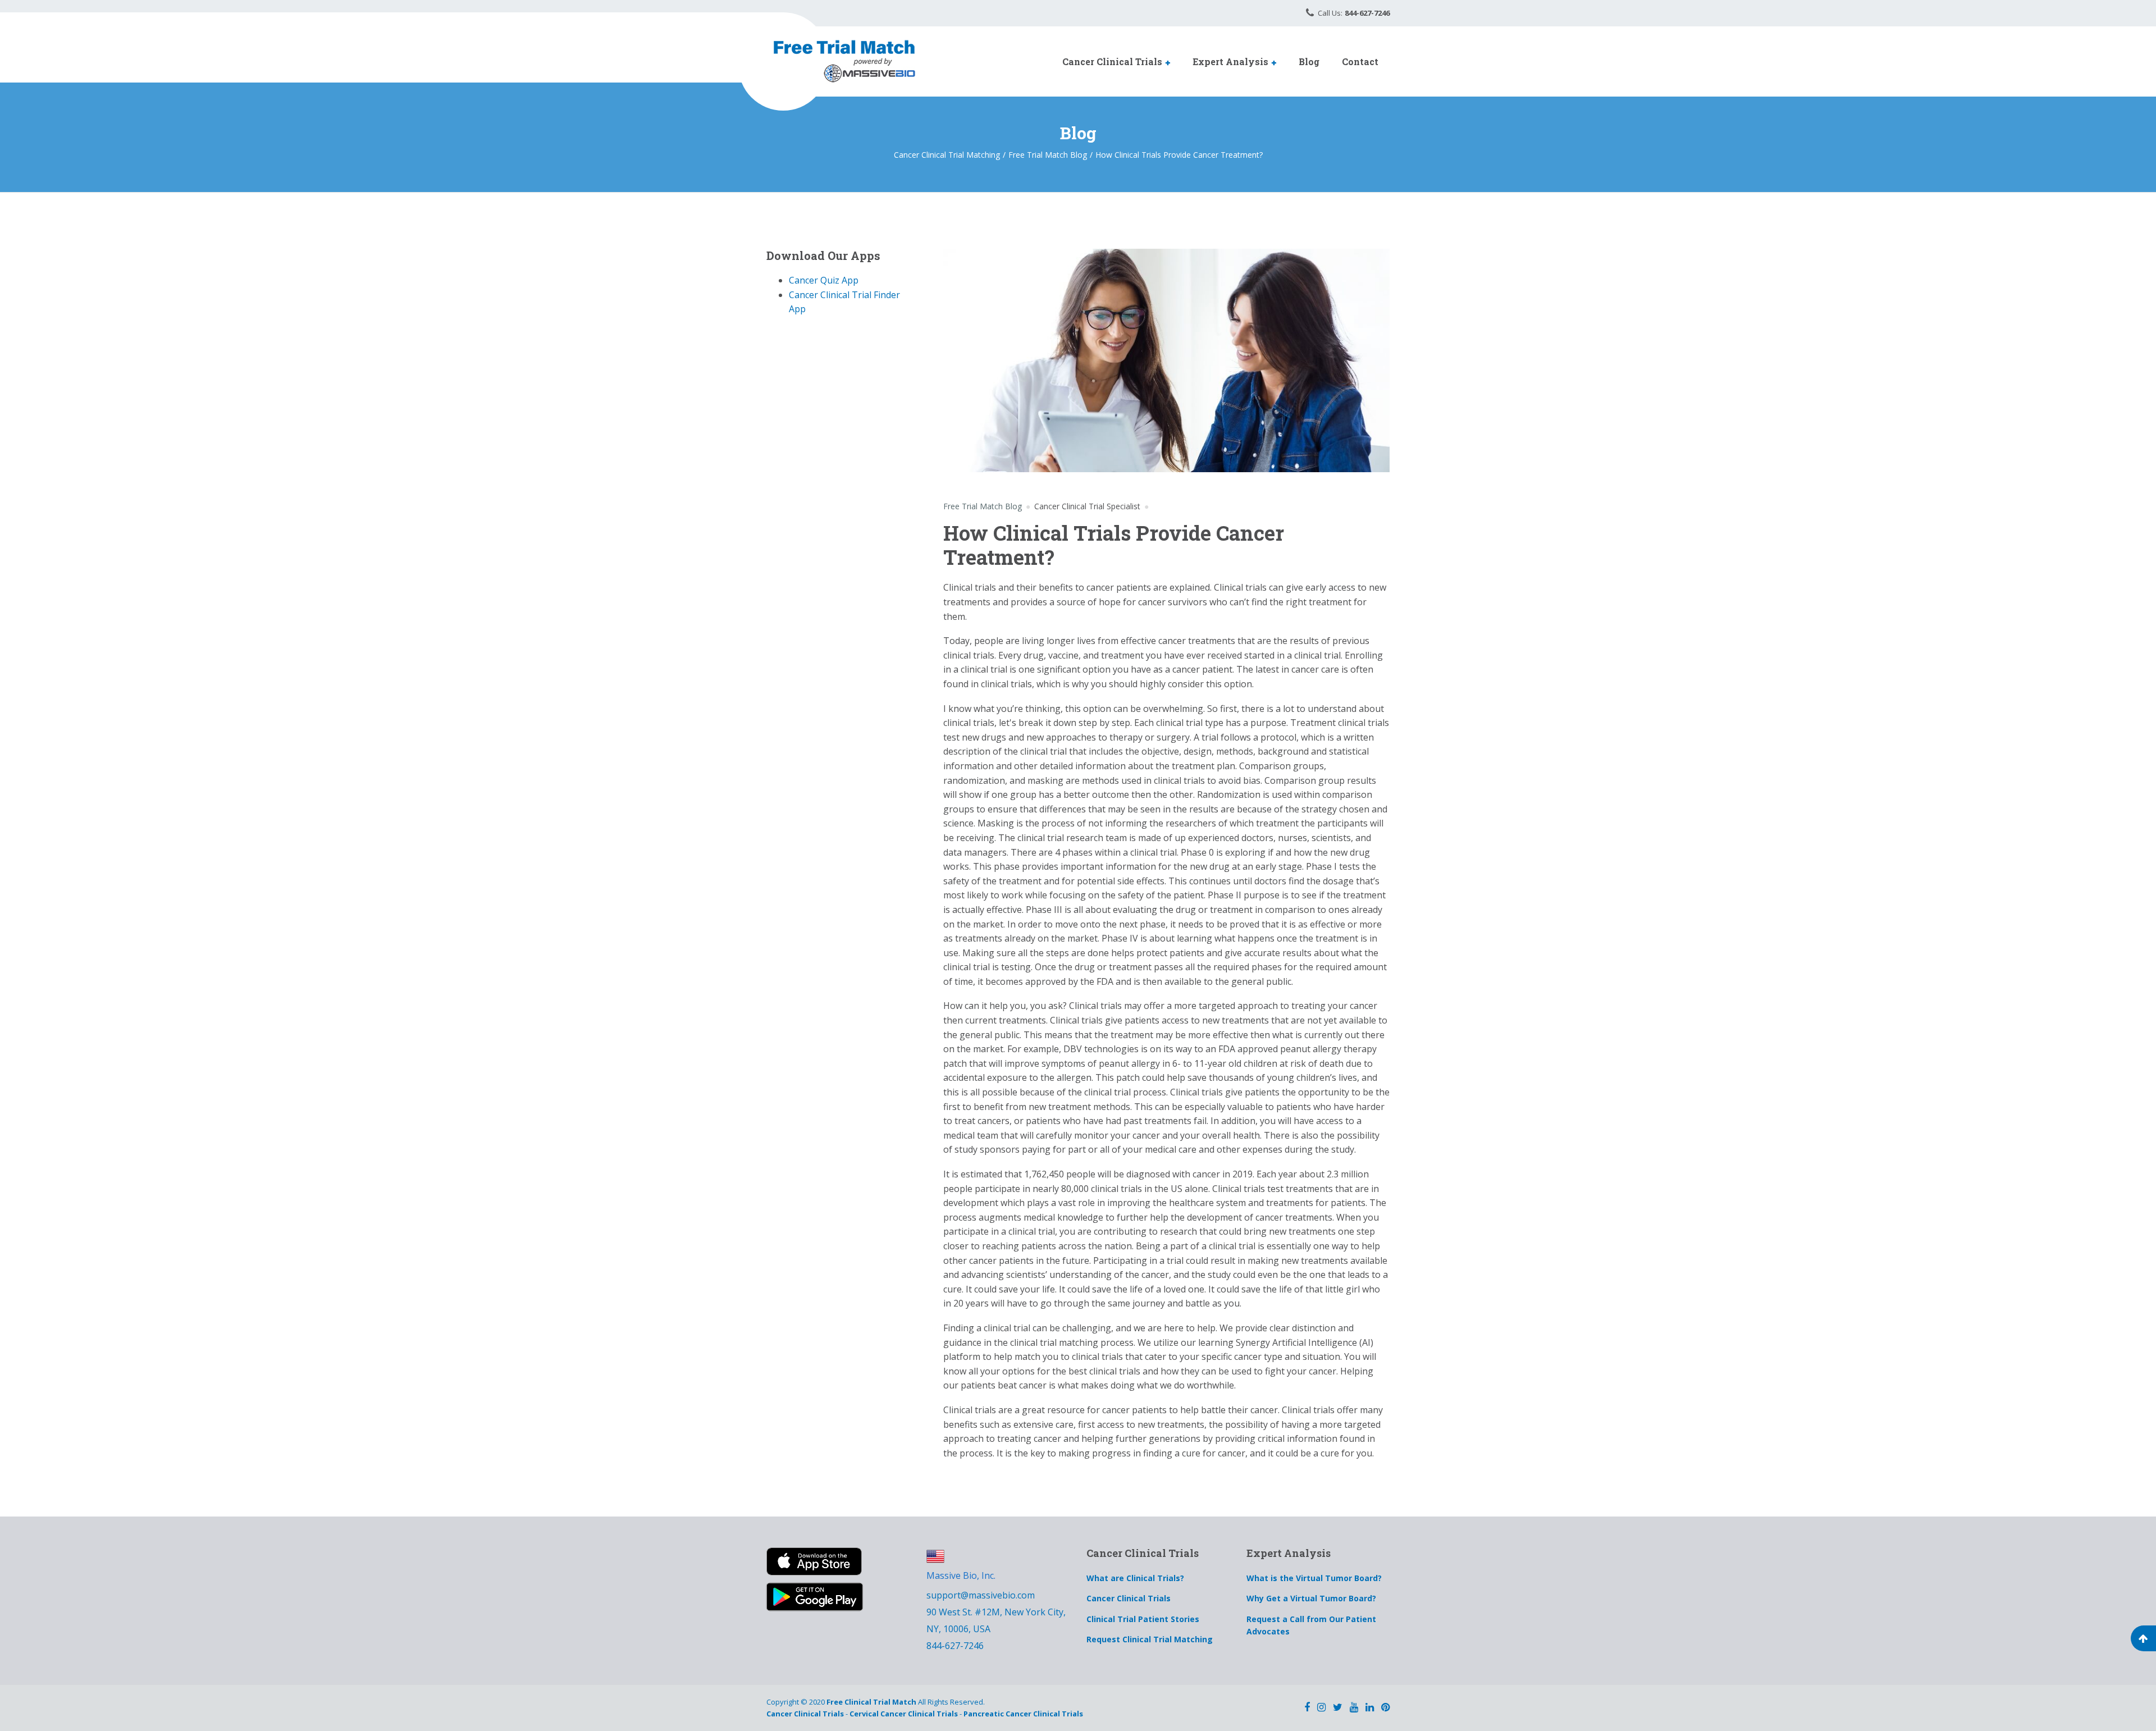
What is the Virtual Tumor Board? (1314, 1578)
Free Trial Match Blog (983, 506)
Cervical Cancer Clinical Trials (904, 1714)
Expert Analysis (1230, 61)
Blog (1309, 61)
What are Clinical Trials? (1135, 1578)
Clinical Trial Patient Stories (1143, 1619)
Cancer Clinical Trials (1112, 61)
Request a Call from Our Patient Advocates (1311, 1625)
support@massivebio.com (981, 1595)
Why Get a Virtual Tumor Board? (1311, 1598)
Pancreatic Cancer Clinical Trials (1023, 1714)
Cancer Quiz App (824, 280)
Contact (1360, 61)
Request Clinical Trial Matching (1150, 1639)
